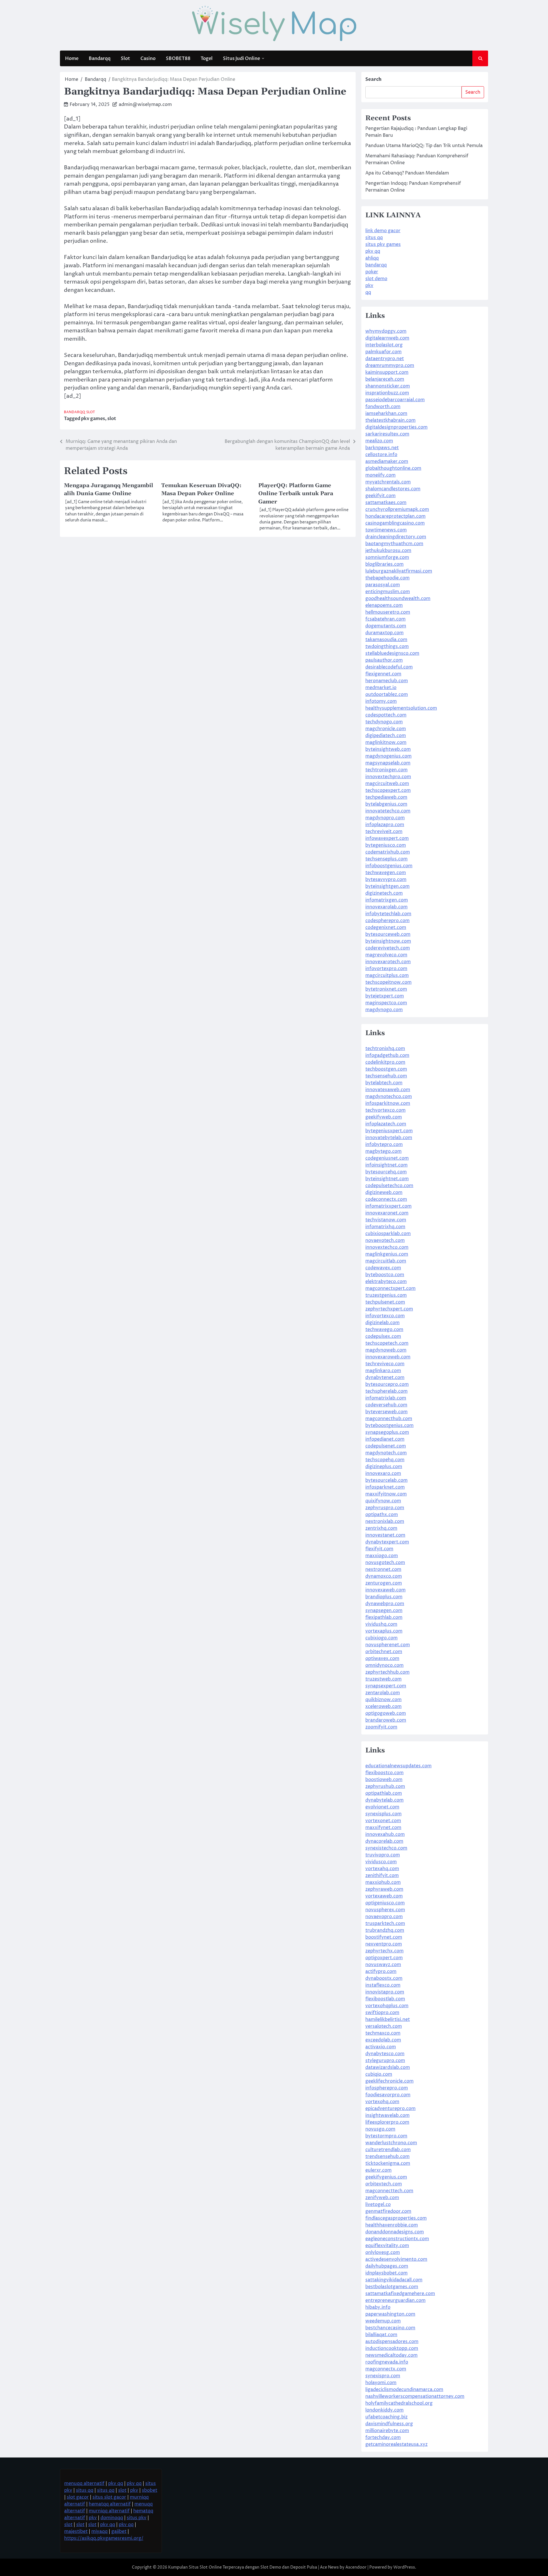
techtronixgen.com (386, 770)
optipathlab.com (384, 1793)
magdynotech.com (386, 1453)
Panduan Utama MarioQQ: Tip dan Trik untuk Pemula (424, 146)
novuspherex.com (385, 1910)
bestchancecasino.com (390, 2328)
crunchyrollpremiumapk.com (397, 509)
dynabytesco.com (385, 2054)
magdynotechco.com (389, 1097)
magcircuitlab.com (386, 1261)
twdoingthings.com (387, 646)
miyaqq (99, 2531)
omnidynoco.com (384, 1665)
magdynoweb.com (386, 1350)
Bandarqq (100, 59)
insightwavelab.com (387, 2115)
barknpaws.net (382, 448)
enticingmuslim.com (388, 592)
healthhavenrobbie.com (392, 2225)
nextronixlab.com (385, 1521)
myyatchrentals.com (388, 482)
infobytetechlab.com (388, 914)
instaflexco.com (383, 1985)
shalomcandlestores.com (393, 489)
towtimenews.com (386, 530)
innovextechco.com (387, 1247)
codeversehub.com (386, 1405)
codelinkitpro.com (385, 1062)
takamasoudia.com (386, 640)
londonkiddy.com (384, 2410)
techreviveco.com (385, 1364)
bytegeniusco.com (386, 845)
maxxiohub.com (383, 1882)
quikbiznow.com (383, 1700)
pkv (369, 286)
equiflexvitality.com (387, 2246)
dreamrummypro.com (390, 366)
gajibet (119, 2531)
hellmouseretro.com (388, 612)
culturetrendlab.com (388, 2150)
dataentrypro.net (385, 359)
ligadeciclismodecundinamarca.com (404, 2390)
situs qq (374, 238)
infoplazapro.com (385, 825)
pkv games (93, 419)
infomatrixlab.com (386, 1398)
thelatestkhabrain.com (390, 420)
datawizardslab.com (388, 2067)
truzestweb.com (383, 1679)
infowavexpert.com (387, 838)
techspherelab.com (386, 1391)
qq (368, 292)
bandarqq (376, 265)
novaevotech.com (385, 1240)
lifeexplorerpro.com (387, 2122)
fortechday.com (383, 2438)
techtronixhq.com (385, 1049)
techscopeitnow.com (388, 982)
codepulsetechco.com (389, 1186)
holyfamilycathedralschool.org (399, 2403)
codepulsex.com (383, 1336)
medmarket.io (381, 688)
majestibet (76, 2531)
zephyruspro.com (385, 1508)
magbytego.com (383, 1151)
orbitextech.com (384, 2184)
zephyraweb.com (384, 1889)
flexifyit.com (379, 1549)
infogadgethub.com (387, 1055)
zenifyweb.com (382, 2198)
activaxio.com (381, 2047)
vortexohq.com (382, 2102)
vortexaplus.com (384, 1631)
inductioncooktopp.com (392, 2348)
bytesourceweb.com (388, 934)
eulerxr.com (378, 2170)
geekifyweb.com (384, 1117)
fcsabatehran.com (385, 619)
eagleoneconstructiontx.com (397, 2239)
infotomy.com (381, 701)
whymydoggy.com (386, 331)
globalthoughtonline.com (393, 468)
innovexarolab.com (386, 907)
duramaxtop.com (384, 633)
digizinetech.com (384, 893)
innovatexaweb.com (388, 1090)
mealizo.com (379, 441)
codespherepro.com (387, 921)
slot (112, 419)
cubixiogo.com (381, 1638)
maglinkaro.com (383, 1371)
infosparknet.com (385, 1487)
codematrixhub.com (388, 852)
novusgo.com (380, 2129)
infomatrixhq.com (385, 1227)
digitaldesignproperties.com (396, 427)
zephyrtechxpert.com (389, 1309)
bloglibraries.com (384, 564)
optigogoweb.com (386, 1713)
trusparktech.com (385, 1924)
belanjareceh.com (385, 379)
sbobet (150, 2490)
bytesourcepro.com (387, 1384)
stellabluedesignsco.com (392, 653)
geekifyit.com (380, 496)
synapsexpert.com (386, 1686)
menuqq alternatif (84, 2483)
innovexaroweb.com (388, 1357)
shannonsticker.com (388, 386)
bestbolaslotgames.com (392, 2287)
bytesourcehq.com (386, 1172)
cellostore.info (381, 455)
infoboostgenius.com (389, 866)
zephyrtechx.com (384, 1951)
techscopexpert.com (388, 790)
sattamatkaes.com (386, 503)
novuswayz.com (383, 1965)
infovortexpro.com (386, 969)
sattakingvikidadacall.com (394, 2280)
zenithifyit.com (382, 1876)
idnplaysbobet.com (386, 2273)
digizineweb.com (384, 1192)
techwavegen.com (386, 873)
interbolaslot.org (384, 345)
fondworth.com (383, 407)
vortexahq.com (382, 1869)
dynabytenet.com (385, 1378)
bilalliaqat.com (381, 2335)
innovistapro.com (385, 1992)
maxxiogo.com (382, 1556)
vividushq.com (381, 1624)
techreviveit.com (384, 832)
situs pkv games (383, 244)
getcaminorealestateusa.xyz (396, 2444)
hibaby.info (378, 2307)
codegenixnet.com (386, 927)
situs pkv (137, 2518)
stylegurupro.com (385, 2061)
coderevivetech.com (388, 948)
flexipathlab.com (384, 1617)
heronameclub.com (387, 681)
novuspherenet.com (388, 1645)
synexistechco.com (386, 1848)
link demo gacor (383, 231)
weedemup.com (383, 2321)
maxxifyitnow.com (386, 1494)
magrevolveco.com (386, 955)
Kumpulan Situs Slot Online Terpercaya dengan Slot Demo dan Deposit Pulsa (243, 2567)
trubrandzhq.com (385, 1930)
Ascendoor (356, 2567)
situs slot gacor (109, 2497)
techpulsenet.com (385, 1302)
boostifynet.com (384, 1937)
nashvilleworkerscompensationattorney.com (415, 2396)
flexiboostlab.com (385, 1999)
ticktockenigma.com (388, 2163)
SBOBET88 (178, 59)
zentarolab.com (383, 1693)
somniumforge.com (387, 557)
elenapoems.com (384, 605)
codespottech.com (386, 715)
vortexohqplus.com (387, 2006)
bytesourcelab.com (386, 1480)
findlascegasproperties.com (396, 2218)
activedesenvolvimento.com (396, 2259)
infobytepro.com (384, 1145)
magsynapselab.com (388, 763)
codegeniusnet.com (387, 1158)
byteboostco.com (385, 1275)
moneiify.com (380, 475)
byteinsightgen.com (387, 886)
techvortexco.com (385, 1110)
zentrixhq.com (381, 1528)
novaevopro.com (384, 1917)
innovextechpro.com (388, 777)
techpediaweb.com (386, 797)
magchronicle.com (386, 729)
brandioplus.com (384, 1597)
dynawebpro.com (385, 1604)
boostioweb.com (384, 1780)
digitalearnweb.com (387, 338)
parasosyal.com (383, 585)
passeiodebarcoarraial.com (395, 400)
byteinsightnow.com (388, 941)
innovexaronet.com (387, 1213)
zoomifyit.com (381, 1727)
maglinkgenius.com (387, 1254)
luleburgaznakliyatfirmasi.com (399, 571)
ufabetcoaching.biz (386, 2417)
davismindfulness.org (389, 2424)
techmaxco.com (383, 2033)
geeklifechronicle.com (389, 2081)
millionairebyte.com (387, 2431)
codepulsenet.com (386, 1446)
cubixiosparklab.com (388, 1234)
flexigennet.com (383, 674)
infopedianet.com (385, 1439)
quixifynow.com (383, 1501)
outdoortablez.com (387, 694)
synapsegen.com (384, 1611)
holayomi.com (381, 2383)
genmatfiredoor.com (388, 2211)
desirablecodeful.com (389, 667)
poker (372, 272)
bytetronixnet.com (386, 989)
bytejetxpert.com (385, 996)
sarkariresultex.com (387, 434)
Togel (207, 59)
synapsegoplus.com (387, 1432)
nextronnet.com (383, 1569)
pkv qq (373, 251)
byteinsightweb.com (388, 749)
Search (373, 79)
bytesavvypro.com (386, 880)
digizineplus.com (384, 1467)
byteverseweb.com (386, 1412)
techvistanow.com (386, 1220)
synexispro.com (383, 2376)
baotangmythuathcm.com (394, 544)
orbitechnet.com (384, 1652)
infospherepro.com (387, 2088)
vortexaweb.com (384, 1896)
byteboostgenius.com (389, 1425)
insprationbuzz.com (387, 393)
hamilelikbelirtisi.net (388, 2019)
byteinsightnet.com (387, 1179)
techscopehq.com (385, 1460)
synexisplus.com (383, 1814)
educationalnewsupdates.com (398, 1766)
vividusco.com (381, 1862)
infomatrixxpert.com (388, 1206)
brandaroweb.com (386, 1720)
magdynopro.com (385, 818)
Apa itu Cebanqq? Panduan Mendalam (407, 173)
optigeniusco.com (385, 1903)
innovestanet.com (385, 1535)
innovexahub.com (385, 1834)
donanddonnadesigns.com (395, 2232)
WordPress (404, 2567)
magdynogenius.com (388, 756)
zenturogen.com (384, 1583)
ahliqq (372, 258)
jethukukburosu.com (388, 551)
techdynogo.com (384, 722)
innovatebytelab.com (389, 1138)
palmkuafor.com (383, 352)
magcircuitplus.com (387, 975)
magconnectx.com (386, 2369)
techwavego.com (384, 1330)
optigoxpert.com (384, 1958)
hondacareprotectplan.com (395, 516)
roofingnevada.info (387, 2362)
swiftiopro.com (382, 2013)
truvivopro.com (383, 1855)
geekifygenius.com (386, 2177)
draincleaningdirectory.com (396, 537)
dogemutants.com (386, 626)
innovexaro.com (383, 1473)
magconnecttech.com (389, 2191)
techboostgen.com (386, 1069)
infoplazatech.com (386, 1124)
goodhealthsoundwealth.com (398, 599)
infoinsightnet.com (386, 1165)
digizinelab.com (382, 1323)
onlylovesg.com (383, 2252)
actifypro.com (381, 1971)
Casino (148, 59)
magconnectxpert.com (390, 1288)
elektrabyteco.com (386, 1282)
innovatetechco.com (388, 811)
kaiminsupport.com (387, 372)
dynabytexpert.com (387, 1542)
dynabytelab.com (384, 1800)
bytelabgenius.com (386, 804)
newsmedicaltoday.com (391, 2355)
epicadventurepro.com (390, 2109)
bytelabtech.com (384, 1083)
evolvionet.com (382, 1807)
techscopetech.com (387, 1343)
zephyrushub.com (385, 1786)
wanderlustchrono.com (391, 2143)
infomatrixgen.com (387, 900)
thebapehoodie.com (387, 578)
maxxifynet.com (383, 1828)
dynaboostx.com (384, 1978)
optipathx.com (382, 1515)
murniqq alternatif (109, 2511)
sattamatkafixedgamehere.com (400, 2294)
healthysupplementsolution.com (401, 708)
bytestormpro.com (386, 2136)
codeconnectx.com (386, 1199)
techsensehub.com (386, 1076)
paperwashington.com (390, 2314)
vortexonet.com (383, 1821)
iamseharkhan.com (386, 413)
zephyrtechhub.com (387, 1672)
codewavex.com (383, 1268)
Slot (125, 59)
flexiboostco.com (384, 1773)
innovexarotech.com (388, 962)
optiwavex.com (382, 1659)
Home (72, 59)
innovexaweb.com (385, 1590)
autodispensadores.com (392, 2342)
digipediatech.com (386, 736)
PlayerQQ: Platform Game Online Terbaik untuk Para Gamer (296, 494)
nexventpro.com (384, 1944)
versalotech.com (384, 2026)
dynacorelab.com (384, 1841)
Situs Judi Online (241, 59)
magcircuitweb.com (387, 784)
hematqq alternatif (110, 2504)
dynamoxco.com (384, 1576)
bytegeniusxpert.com (389, 1131)
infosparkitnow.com (388, 1103)
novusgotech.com (385, 1563)
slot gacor (78, 2497)
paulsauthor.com (384, 660)
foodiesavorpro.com (388, 2095)
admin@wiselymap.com (145, 105)
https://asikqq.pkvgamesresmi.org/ (104, 2538)
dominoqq (112, 2518)
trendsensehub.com (387, 2157)
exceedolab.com (383, 2040)
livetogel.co (378, 2204)
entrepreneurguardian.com (395, 2300)
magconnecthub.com (389, 1419)
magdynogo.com (384, 1010)
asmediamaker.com (387, 461)
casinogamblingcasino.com (395, 523)
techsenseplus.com (386, 859)
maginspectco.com (386, 1003)
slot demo (376, 279)
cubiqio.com (379, 2074)
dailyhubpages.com (387, 2266)
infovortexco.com (385, 1316)
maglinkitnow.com (386, 742)
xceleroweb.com (383, 1706)
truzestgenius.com (386, 1295)
